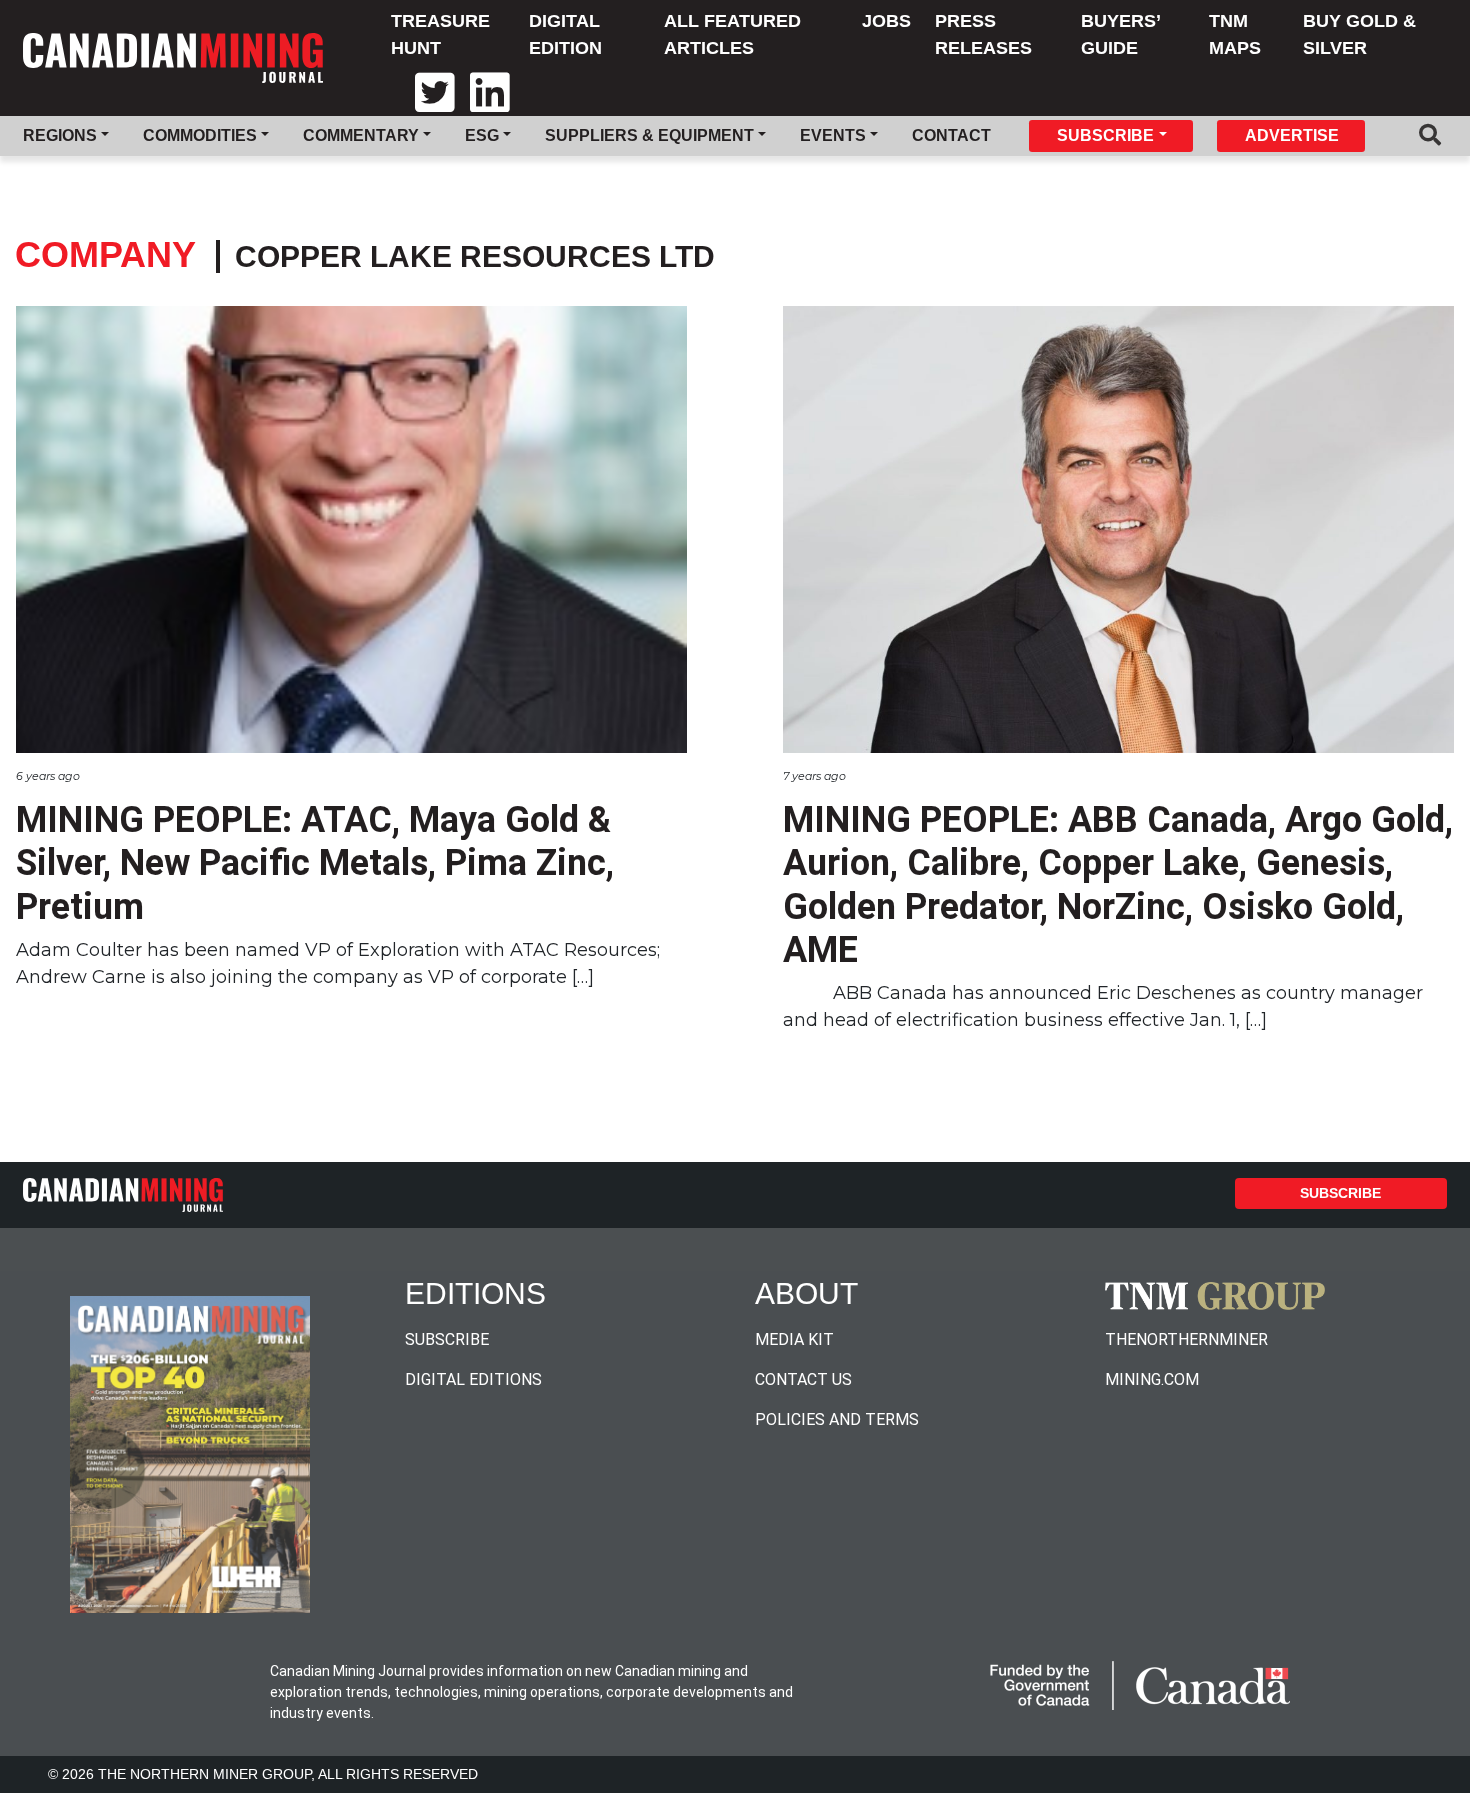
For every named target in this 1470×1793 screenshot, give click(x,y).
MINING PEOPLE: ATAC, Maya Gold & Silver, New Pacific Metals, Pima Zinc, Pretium (315, 863)
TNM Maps (1235, 34)
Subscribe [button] (1105, 135)
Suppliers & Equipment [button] (649, 135)
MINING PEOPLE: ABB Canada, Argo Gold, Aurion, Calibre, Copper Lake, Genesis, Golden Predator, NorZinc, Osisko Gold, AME (1118, 885)
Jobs (886, 21)
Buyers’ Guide (1120, 34)
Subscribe (1340, 1193)
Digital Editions (473, 1379)
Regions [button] (60, 135)
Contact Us (803, 1379)
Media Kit (794, 1339)
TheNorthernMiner (1186, 1339)
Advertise (1292, 135)
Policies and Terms (837, 1419)
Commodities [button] (200, 135)
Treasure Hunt (440, 34)
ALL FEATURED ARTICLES (732, 34)
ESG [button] (482, 135)
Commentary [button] (361, 135)
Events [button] (833, 135)
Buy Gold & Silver (1359, 34)
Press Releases (983, 34)
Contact (951, 135)
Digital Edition (565, 34)
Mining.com (1152, 1379)
